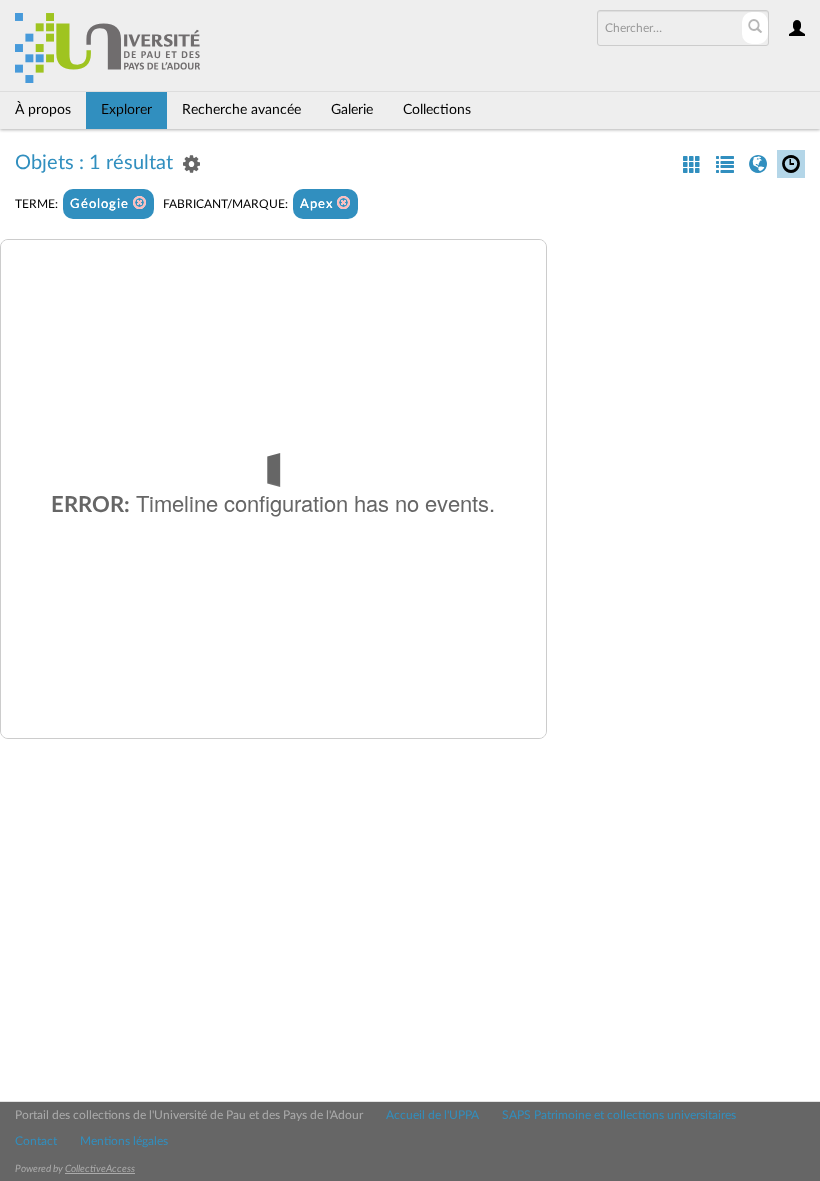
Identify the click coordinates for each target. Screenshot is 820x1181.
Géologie (101, 204)
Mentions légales (124, 1141)
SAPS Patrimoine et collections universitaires (619, 1115)
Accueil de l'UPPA (432, 1115)
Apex (318, 204)
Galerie (352, 110)
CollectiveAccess (100, 1169)
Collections (437, 110)
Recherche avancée (241, 110)
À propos (43, 110)
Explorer (126, 110)
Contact (36, 1141)
